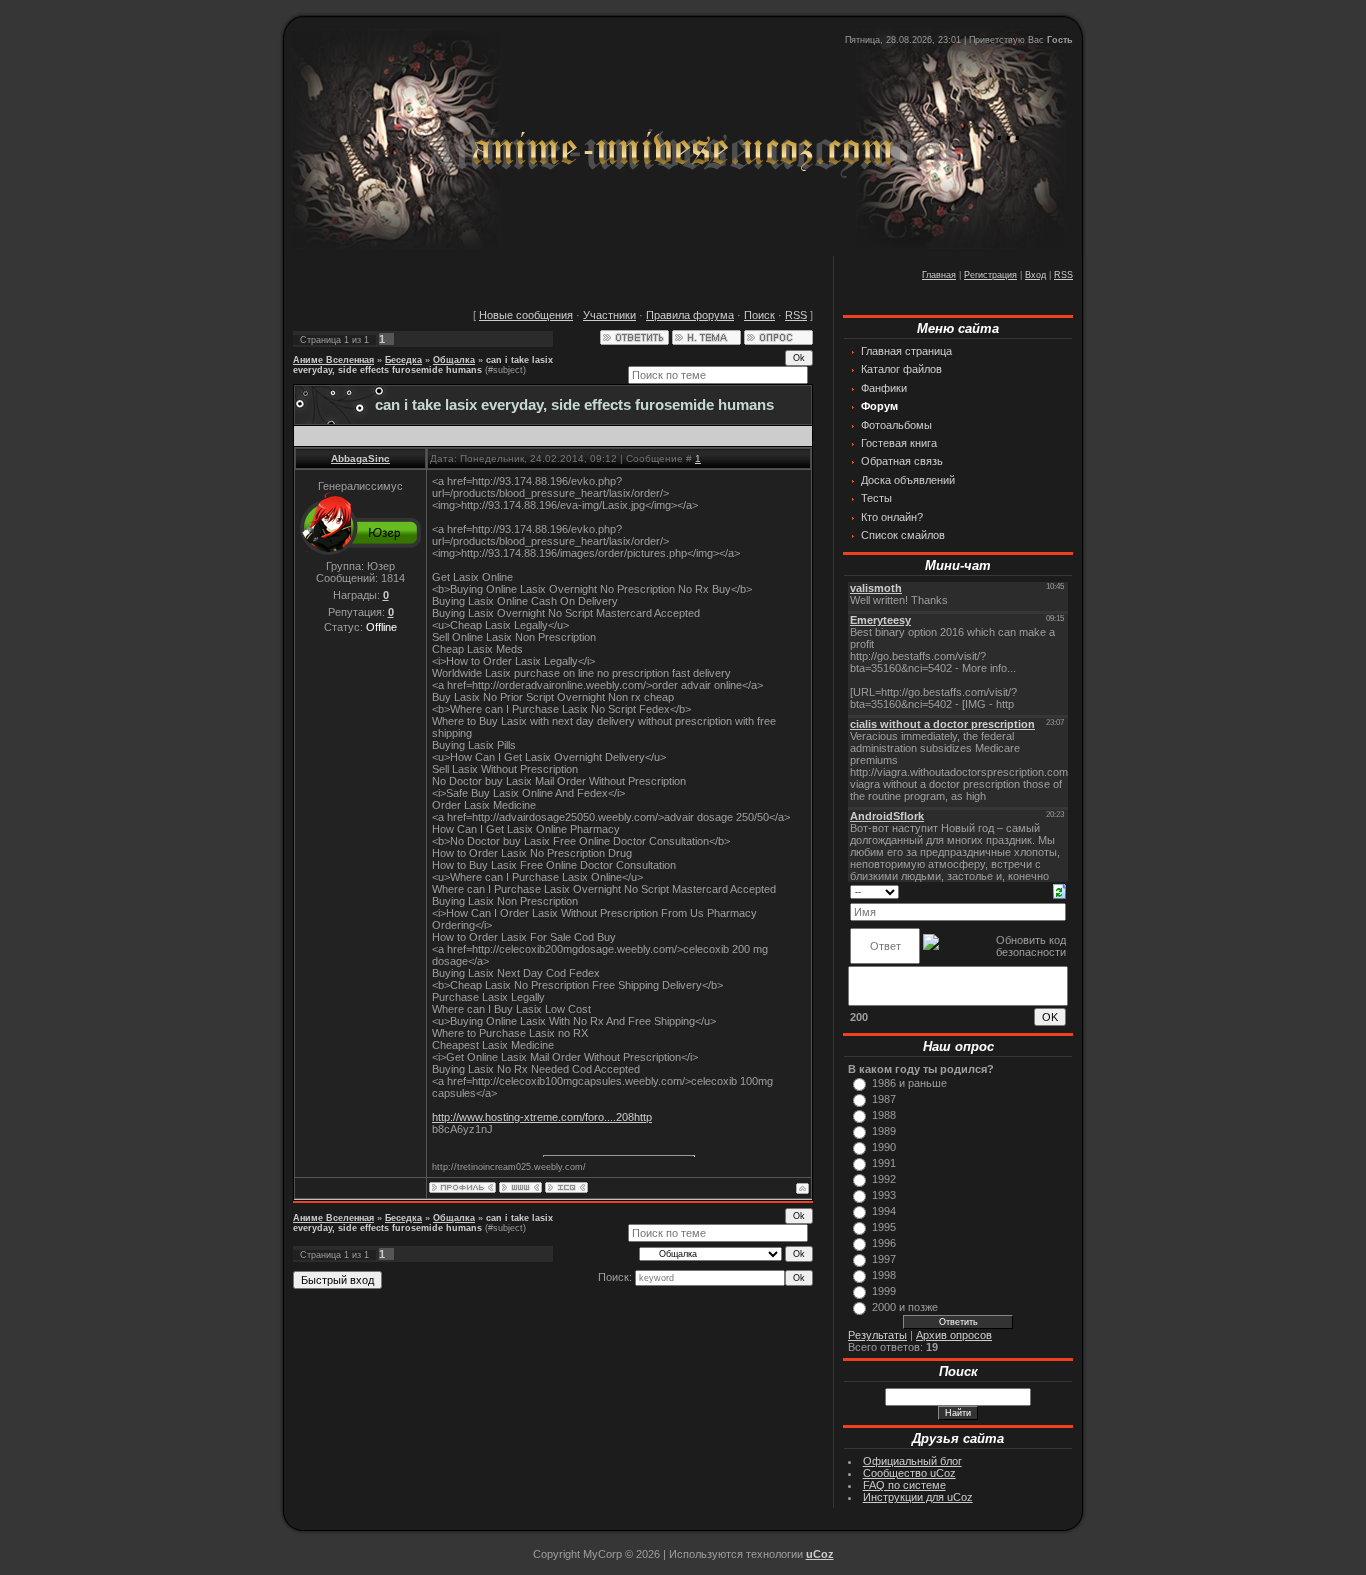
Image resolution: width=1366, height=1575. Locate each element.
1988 (884, 1115)
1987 (884, 1099)
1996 (884, 1243)
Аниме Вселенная (333, 360)
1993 (884, 1195)
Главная (939, 275)
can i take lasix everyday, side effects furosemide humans (423, 365)
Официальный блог (912, 1461)
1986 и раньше (909, 1083)
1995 (884, 1227)
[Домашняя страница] (520, 1187)
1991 (884, 1163)
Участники (609, 315)
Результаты (877, 1335)
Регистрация (990, 275)
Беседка (403, 360)
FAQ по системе (904, 1485)
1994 (884, 1211)
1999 (884, 1291)
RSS (1063, 275)
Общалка (454, 360)
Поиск (759, 315)
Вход (1035, 275)
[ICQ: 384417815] (566, 1187)
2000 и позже (905, 1307)
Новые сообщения (526, 315)
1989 (884, 1131)
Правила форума (690, 315)
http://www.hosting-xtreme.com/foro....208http (542, 1117)
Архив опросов (954, 1335)
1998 (884, 1275)
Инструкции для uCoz (918, 1497)
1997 (884, 1259)
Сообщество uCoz (909, 1473)
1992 (884, 1179)
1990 (884, 1147)
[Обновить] (1059, 891)
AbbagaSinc (360, 458)
